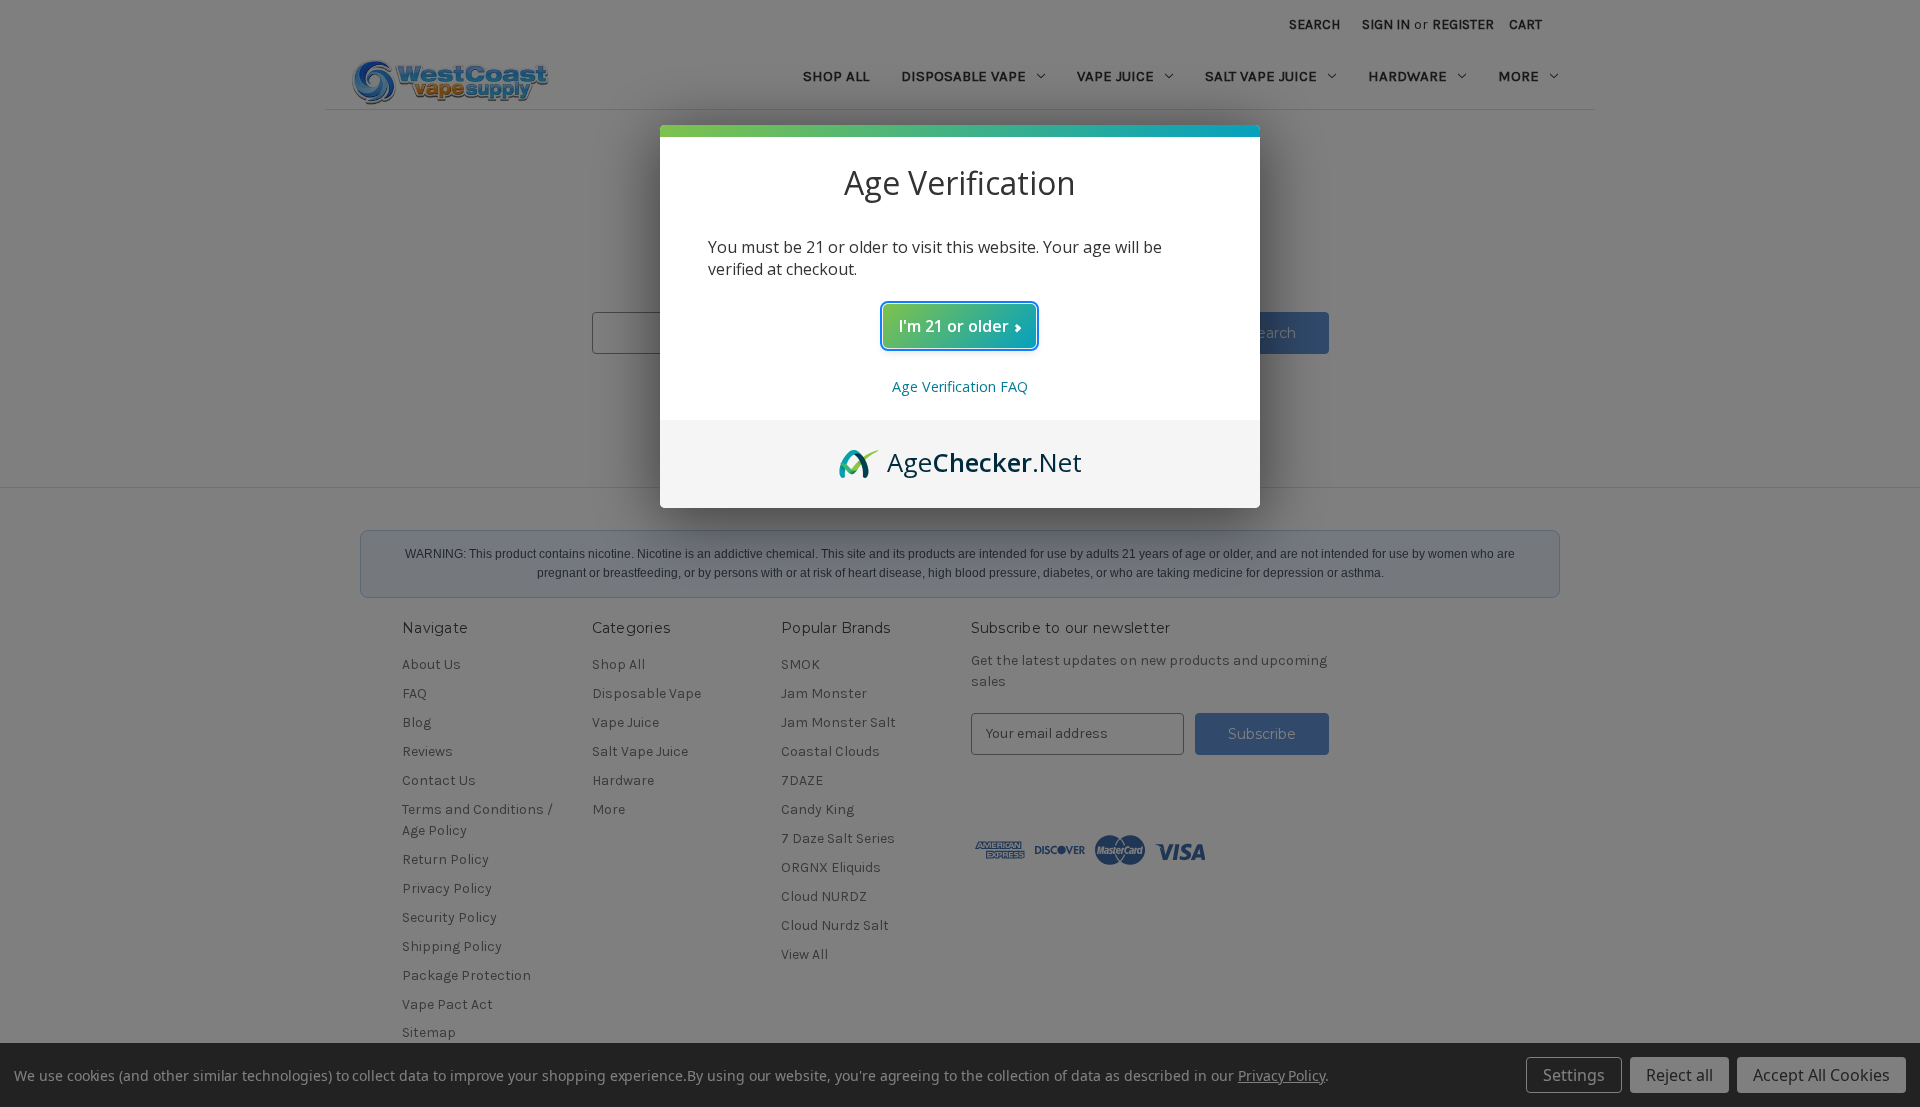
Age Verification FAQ (960, 386)
